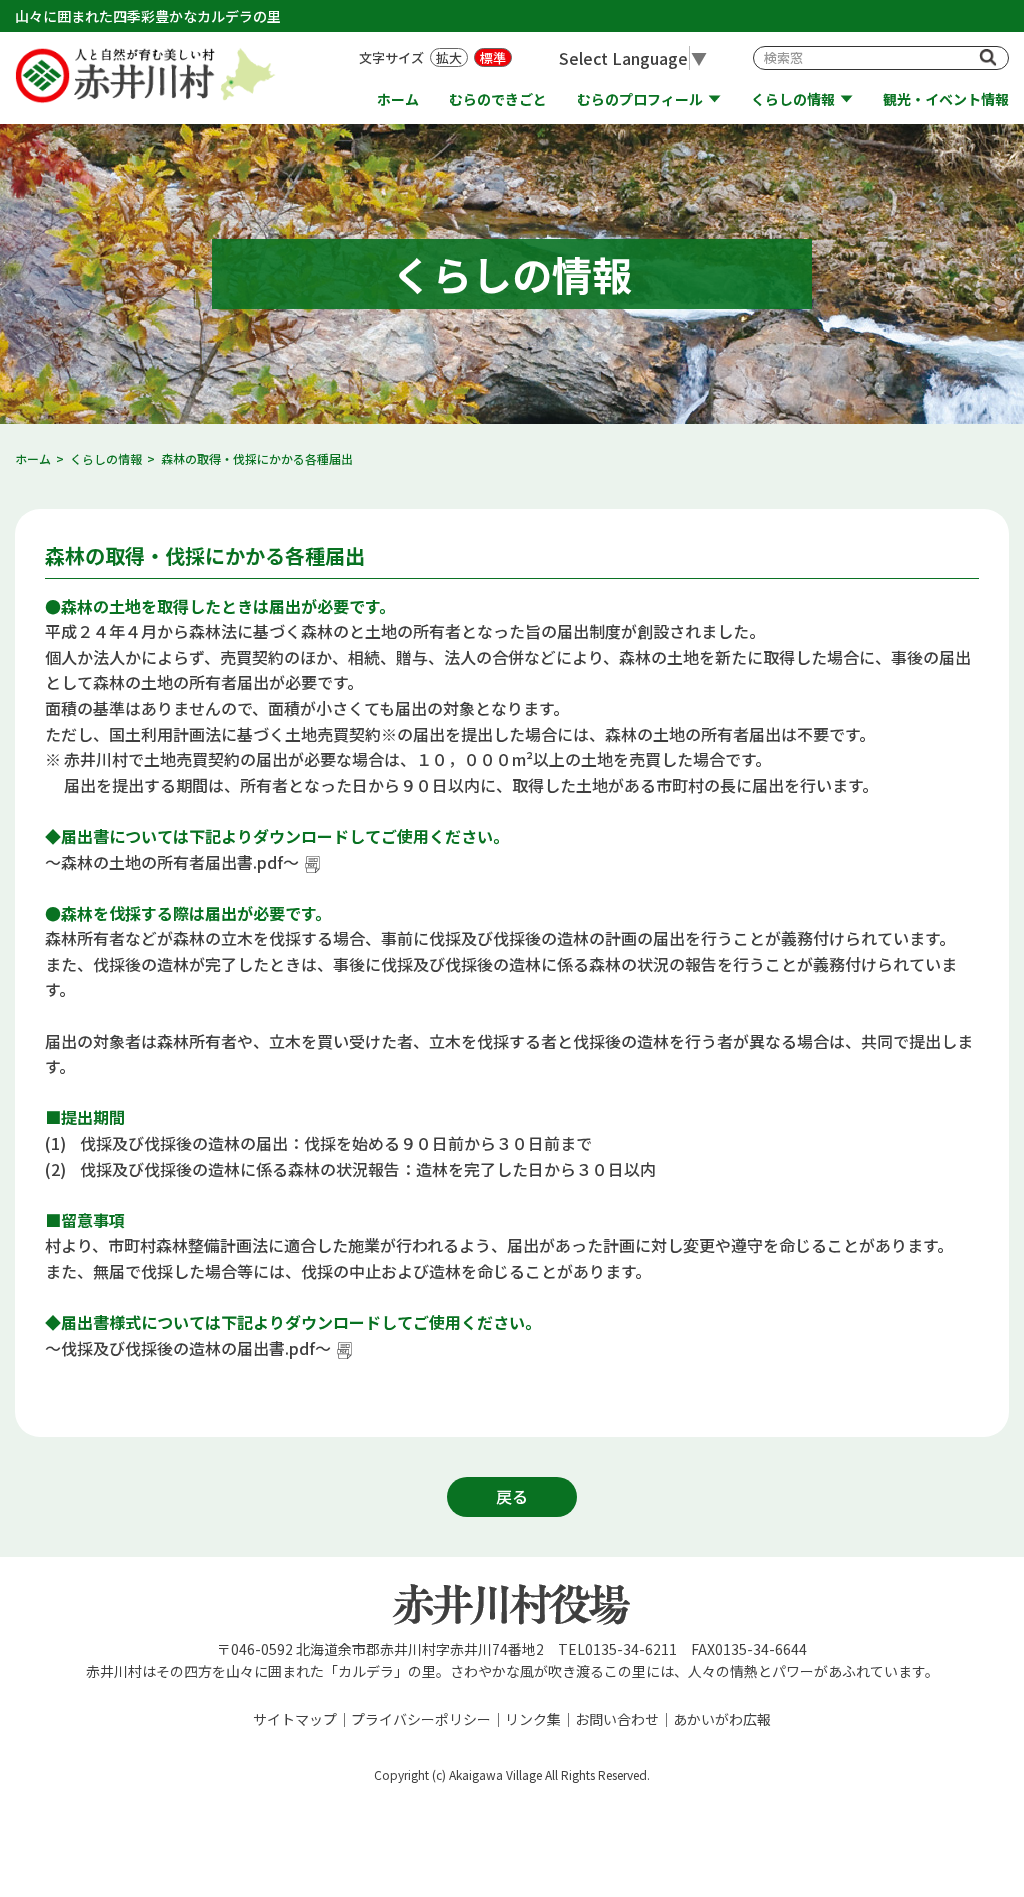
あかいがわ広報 (722, 1719)
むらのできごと (498, 99)
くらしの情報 (793, 99)
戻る (512, 1496)
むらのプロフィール (640, 99)
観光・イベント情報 (946, 99)
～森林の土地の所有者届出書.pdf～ (172, 862)
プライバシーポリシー (421, 1719)
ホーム (398, 99)
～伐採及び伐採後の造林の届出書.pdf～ (188, 1348)
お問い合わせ (617, 1719)
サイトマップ (295, 1719)
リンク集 (533, 1719)
